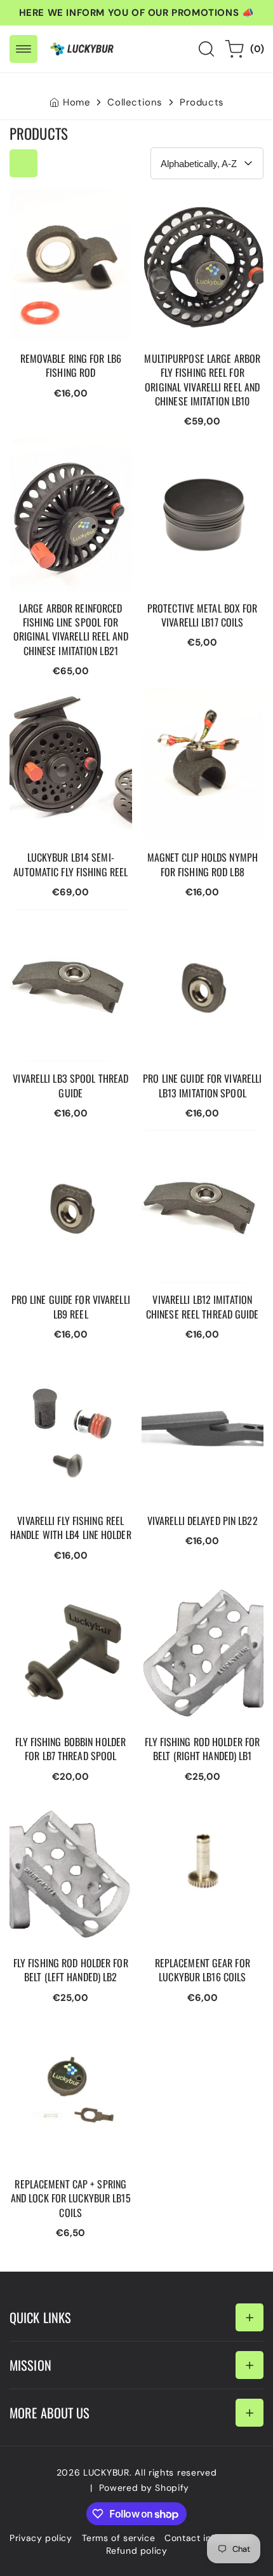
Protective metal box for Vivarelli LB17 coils (200, 451)
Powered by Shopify (144, 2488)
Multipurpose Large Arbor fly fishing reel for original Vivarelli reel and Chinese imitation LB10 (201, 214)
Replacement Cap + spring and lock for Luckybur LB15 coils (57, 2033)
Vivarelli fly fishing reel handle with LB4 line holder (64, 1370)
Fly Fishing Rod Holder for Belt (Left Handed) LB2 (63, 1812)
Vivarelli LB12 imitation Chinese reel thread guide (196, 1149)
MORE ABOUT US (50, 2413)
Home (77, 102)
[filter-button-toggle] (23, 163)
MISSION (30, 2365)
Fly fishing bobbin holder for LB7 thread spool (69, 1585)
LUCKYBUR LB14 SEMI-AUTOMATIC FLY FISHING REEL (68, 707)
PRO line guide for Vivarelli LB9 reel (53, 1142)
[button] (23, 49)
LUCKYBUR (106, 2472)
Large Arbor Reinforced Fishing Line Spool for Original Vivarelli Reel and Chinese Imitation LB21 (66, 470)
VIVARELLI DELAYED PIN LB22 (197, 1364)
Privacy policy (41, 2538)
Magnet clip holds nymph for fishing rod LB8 (202, 701)
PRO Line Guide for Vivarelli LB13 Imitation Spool (196, 928)
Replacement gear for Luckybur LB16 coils (194, 1806)
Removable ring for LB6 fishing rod (65, 201)
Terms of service (119, 2538)
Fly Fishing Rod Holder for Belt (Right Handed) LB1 (197, 1591)
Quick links (40, 2317)
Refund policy (137, 2551)
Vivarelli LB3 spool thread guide (53, 922)
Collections (135, 102)
